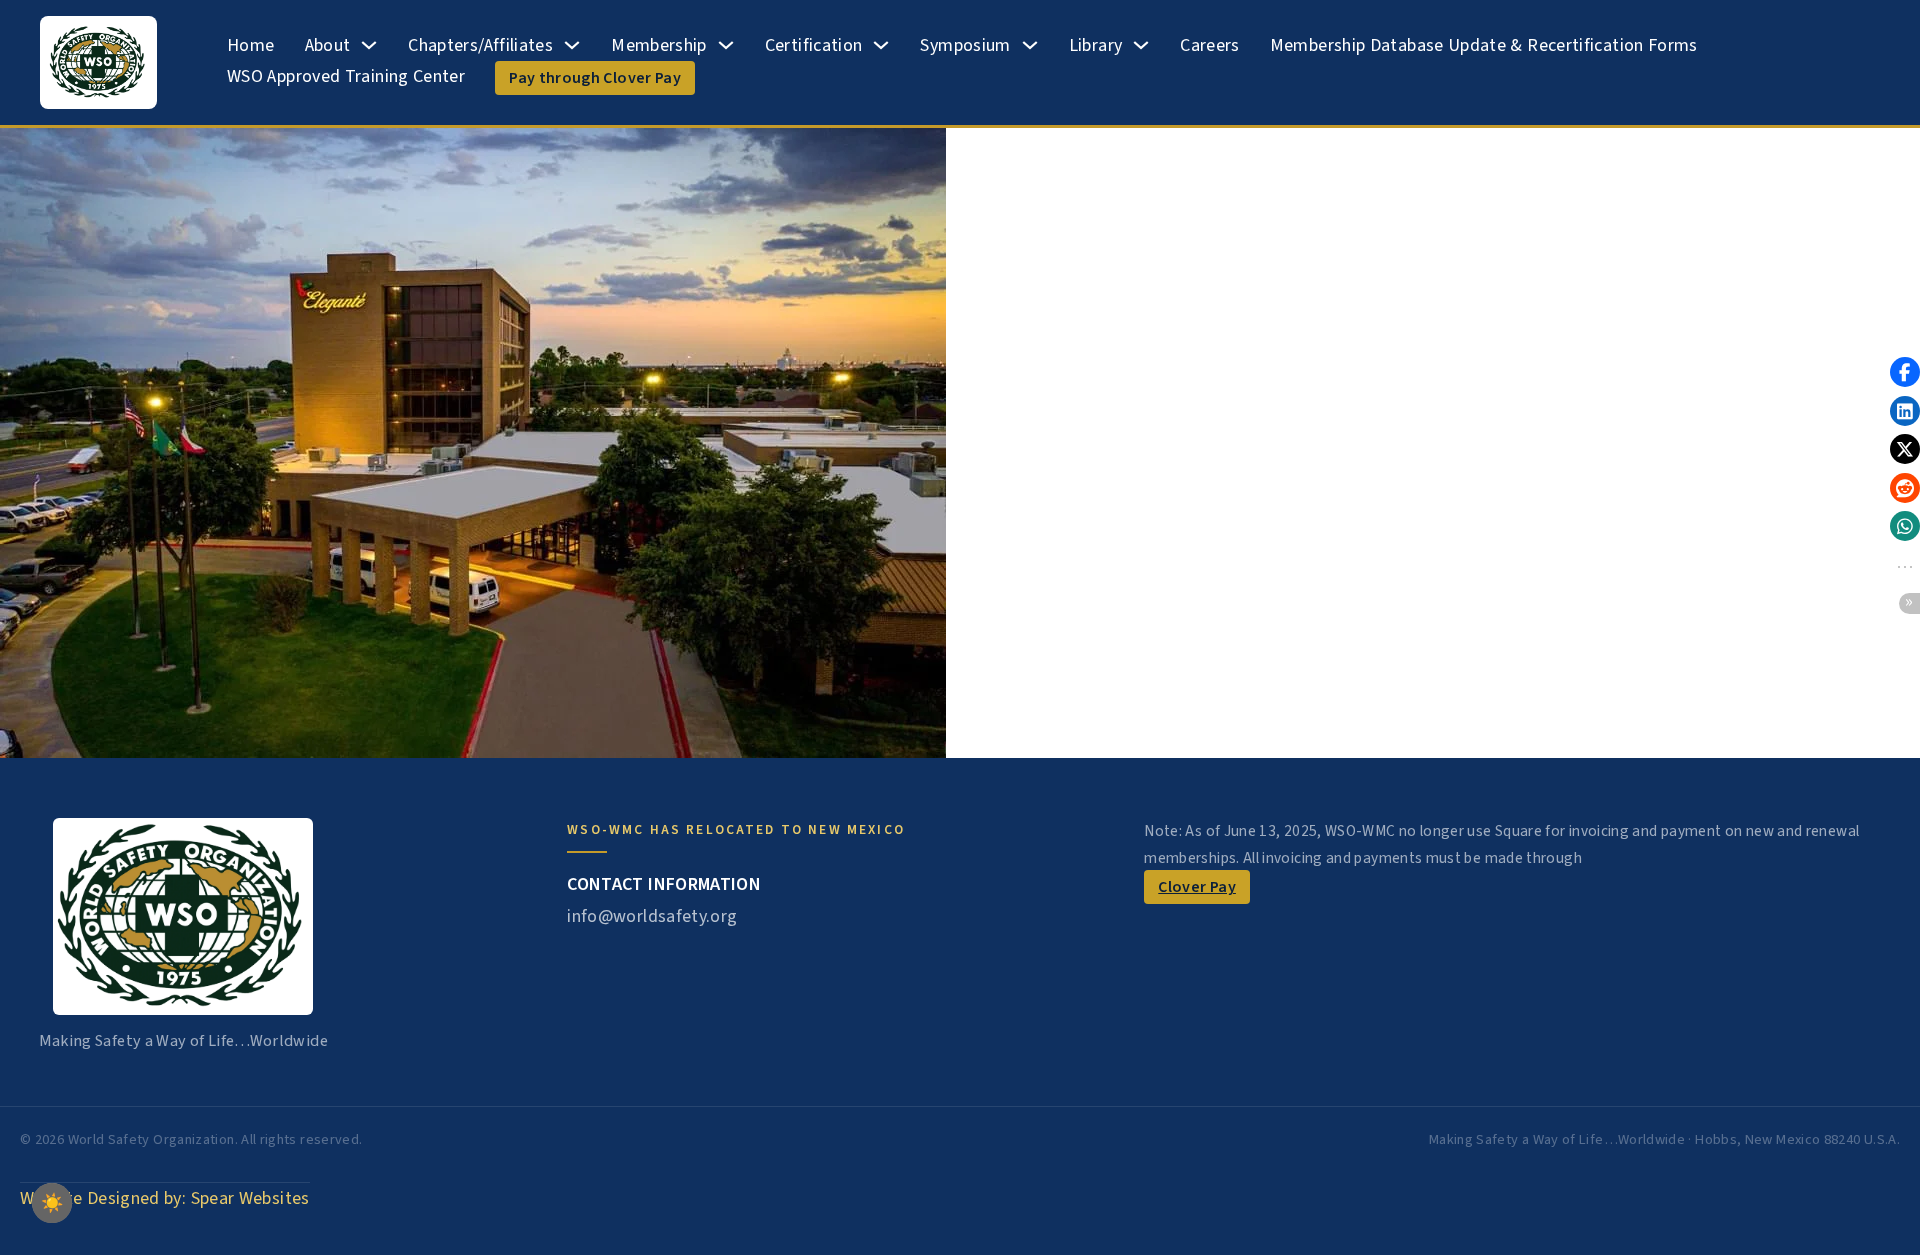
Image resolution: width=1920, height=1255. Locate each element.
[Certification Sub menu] (881, 45)
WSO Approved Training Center (346, 76)
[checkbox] (52, 1203)
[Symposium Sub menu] (1030, 45)
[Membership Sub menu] (726, 45)
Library (1096, 45)
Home (250, 45)
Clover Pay (1197, 887)
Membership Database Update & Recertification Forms (1484, 45)
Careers (1210, 45)
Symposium (965, 45)
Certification (814, 45)
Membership (659, 45)
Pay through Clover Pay (595, 78)
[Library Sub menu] (1141, 45)
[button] (1905, 372)
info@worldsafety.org (652, 916)
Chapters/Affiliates (480, 45)
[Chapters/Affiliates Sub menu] (572, 45)
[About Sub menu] (369, 45)
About (328, 45)
